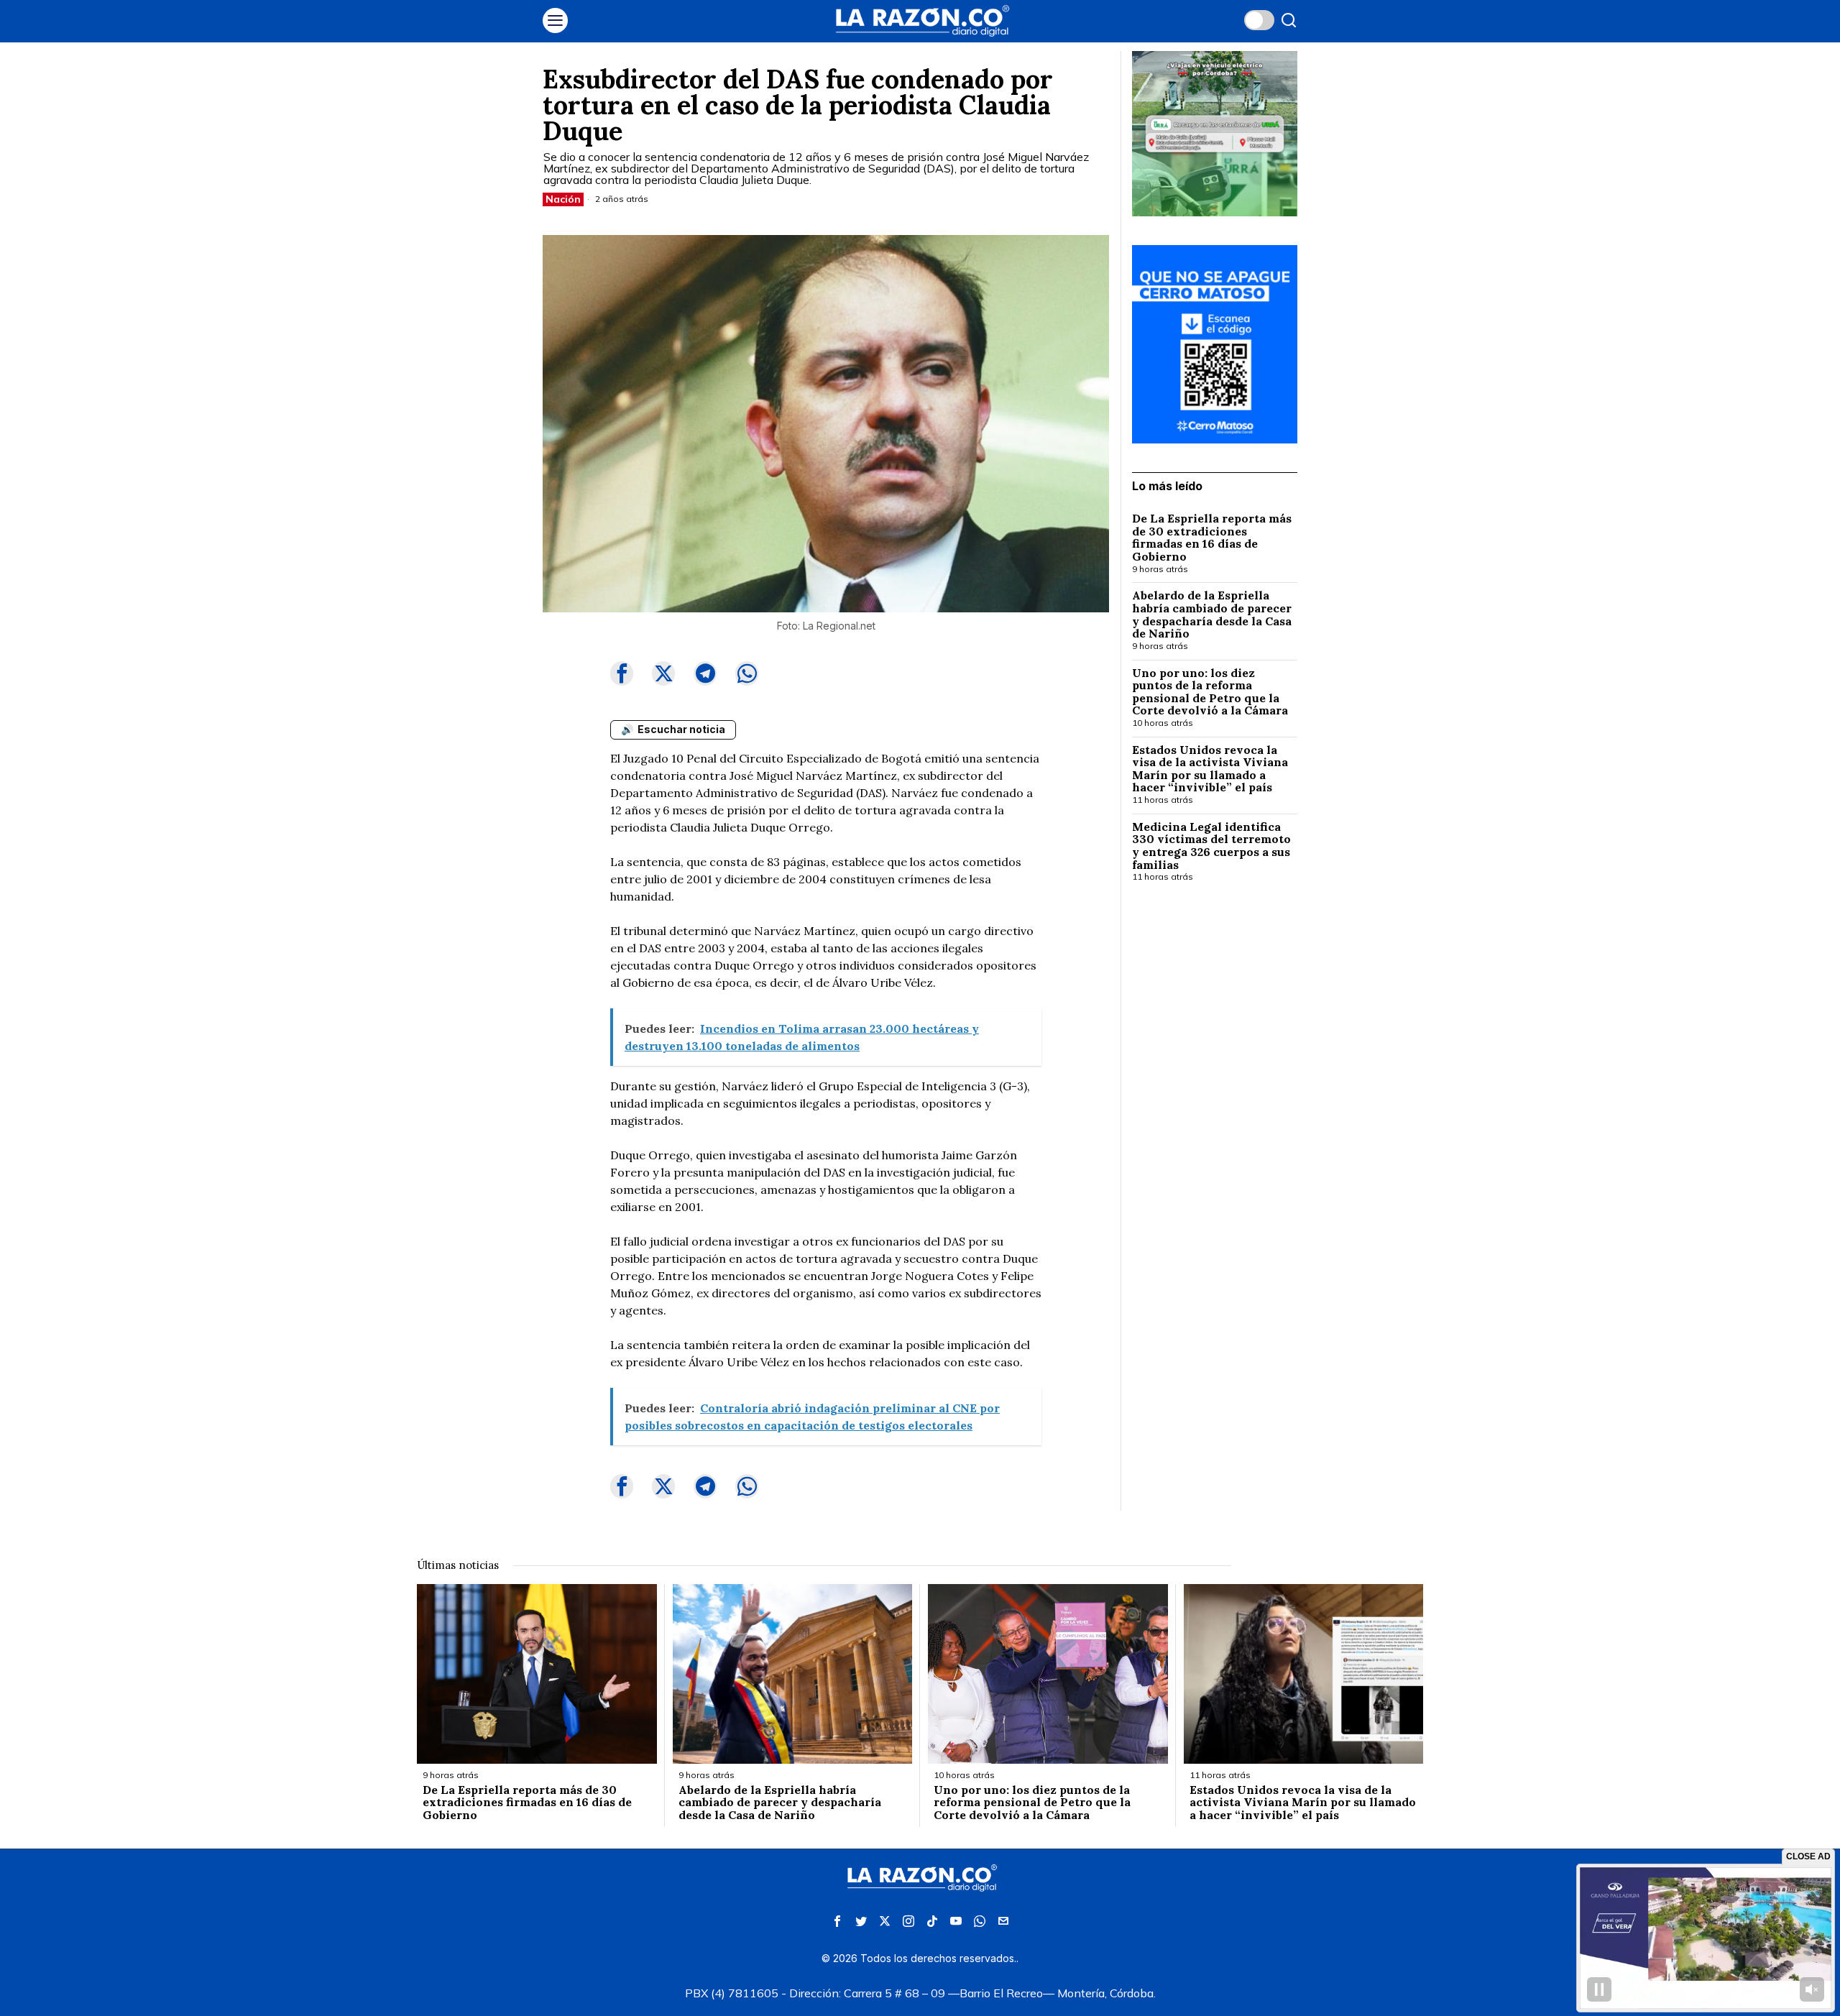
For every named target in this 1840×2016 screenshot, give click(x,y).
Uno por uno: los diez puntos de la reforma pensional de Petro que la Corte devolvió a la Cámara (1210, 692)
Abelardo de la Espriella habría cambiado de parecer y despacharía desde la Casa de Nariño (1212, 615)
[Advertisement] (1215, 1128)
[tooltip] (622, 673)
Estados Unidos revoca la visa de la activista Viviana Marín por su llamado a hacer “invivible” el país (1210, 769)
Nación (563, 199)
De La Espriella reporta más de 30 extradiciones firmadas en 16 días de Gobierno (1212, 538)
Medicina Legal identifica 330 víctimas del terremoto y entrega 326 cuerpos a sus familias (1211, 846)
